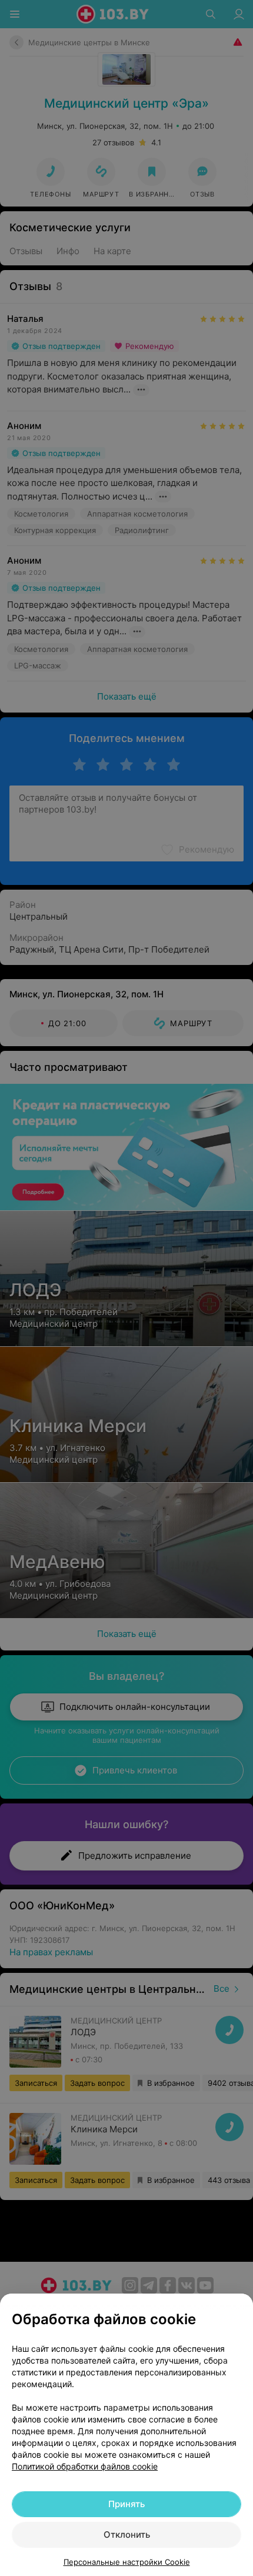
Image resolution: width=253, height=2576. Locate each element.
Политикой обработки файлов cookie (85, 2466)
